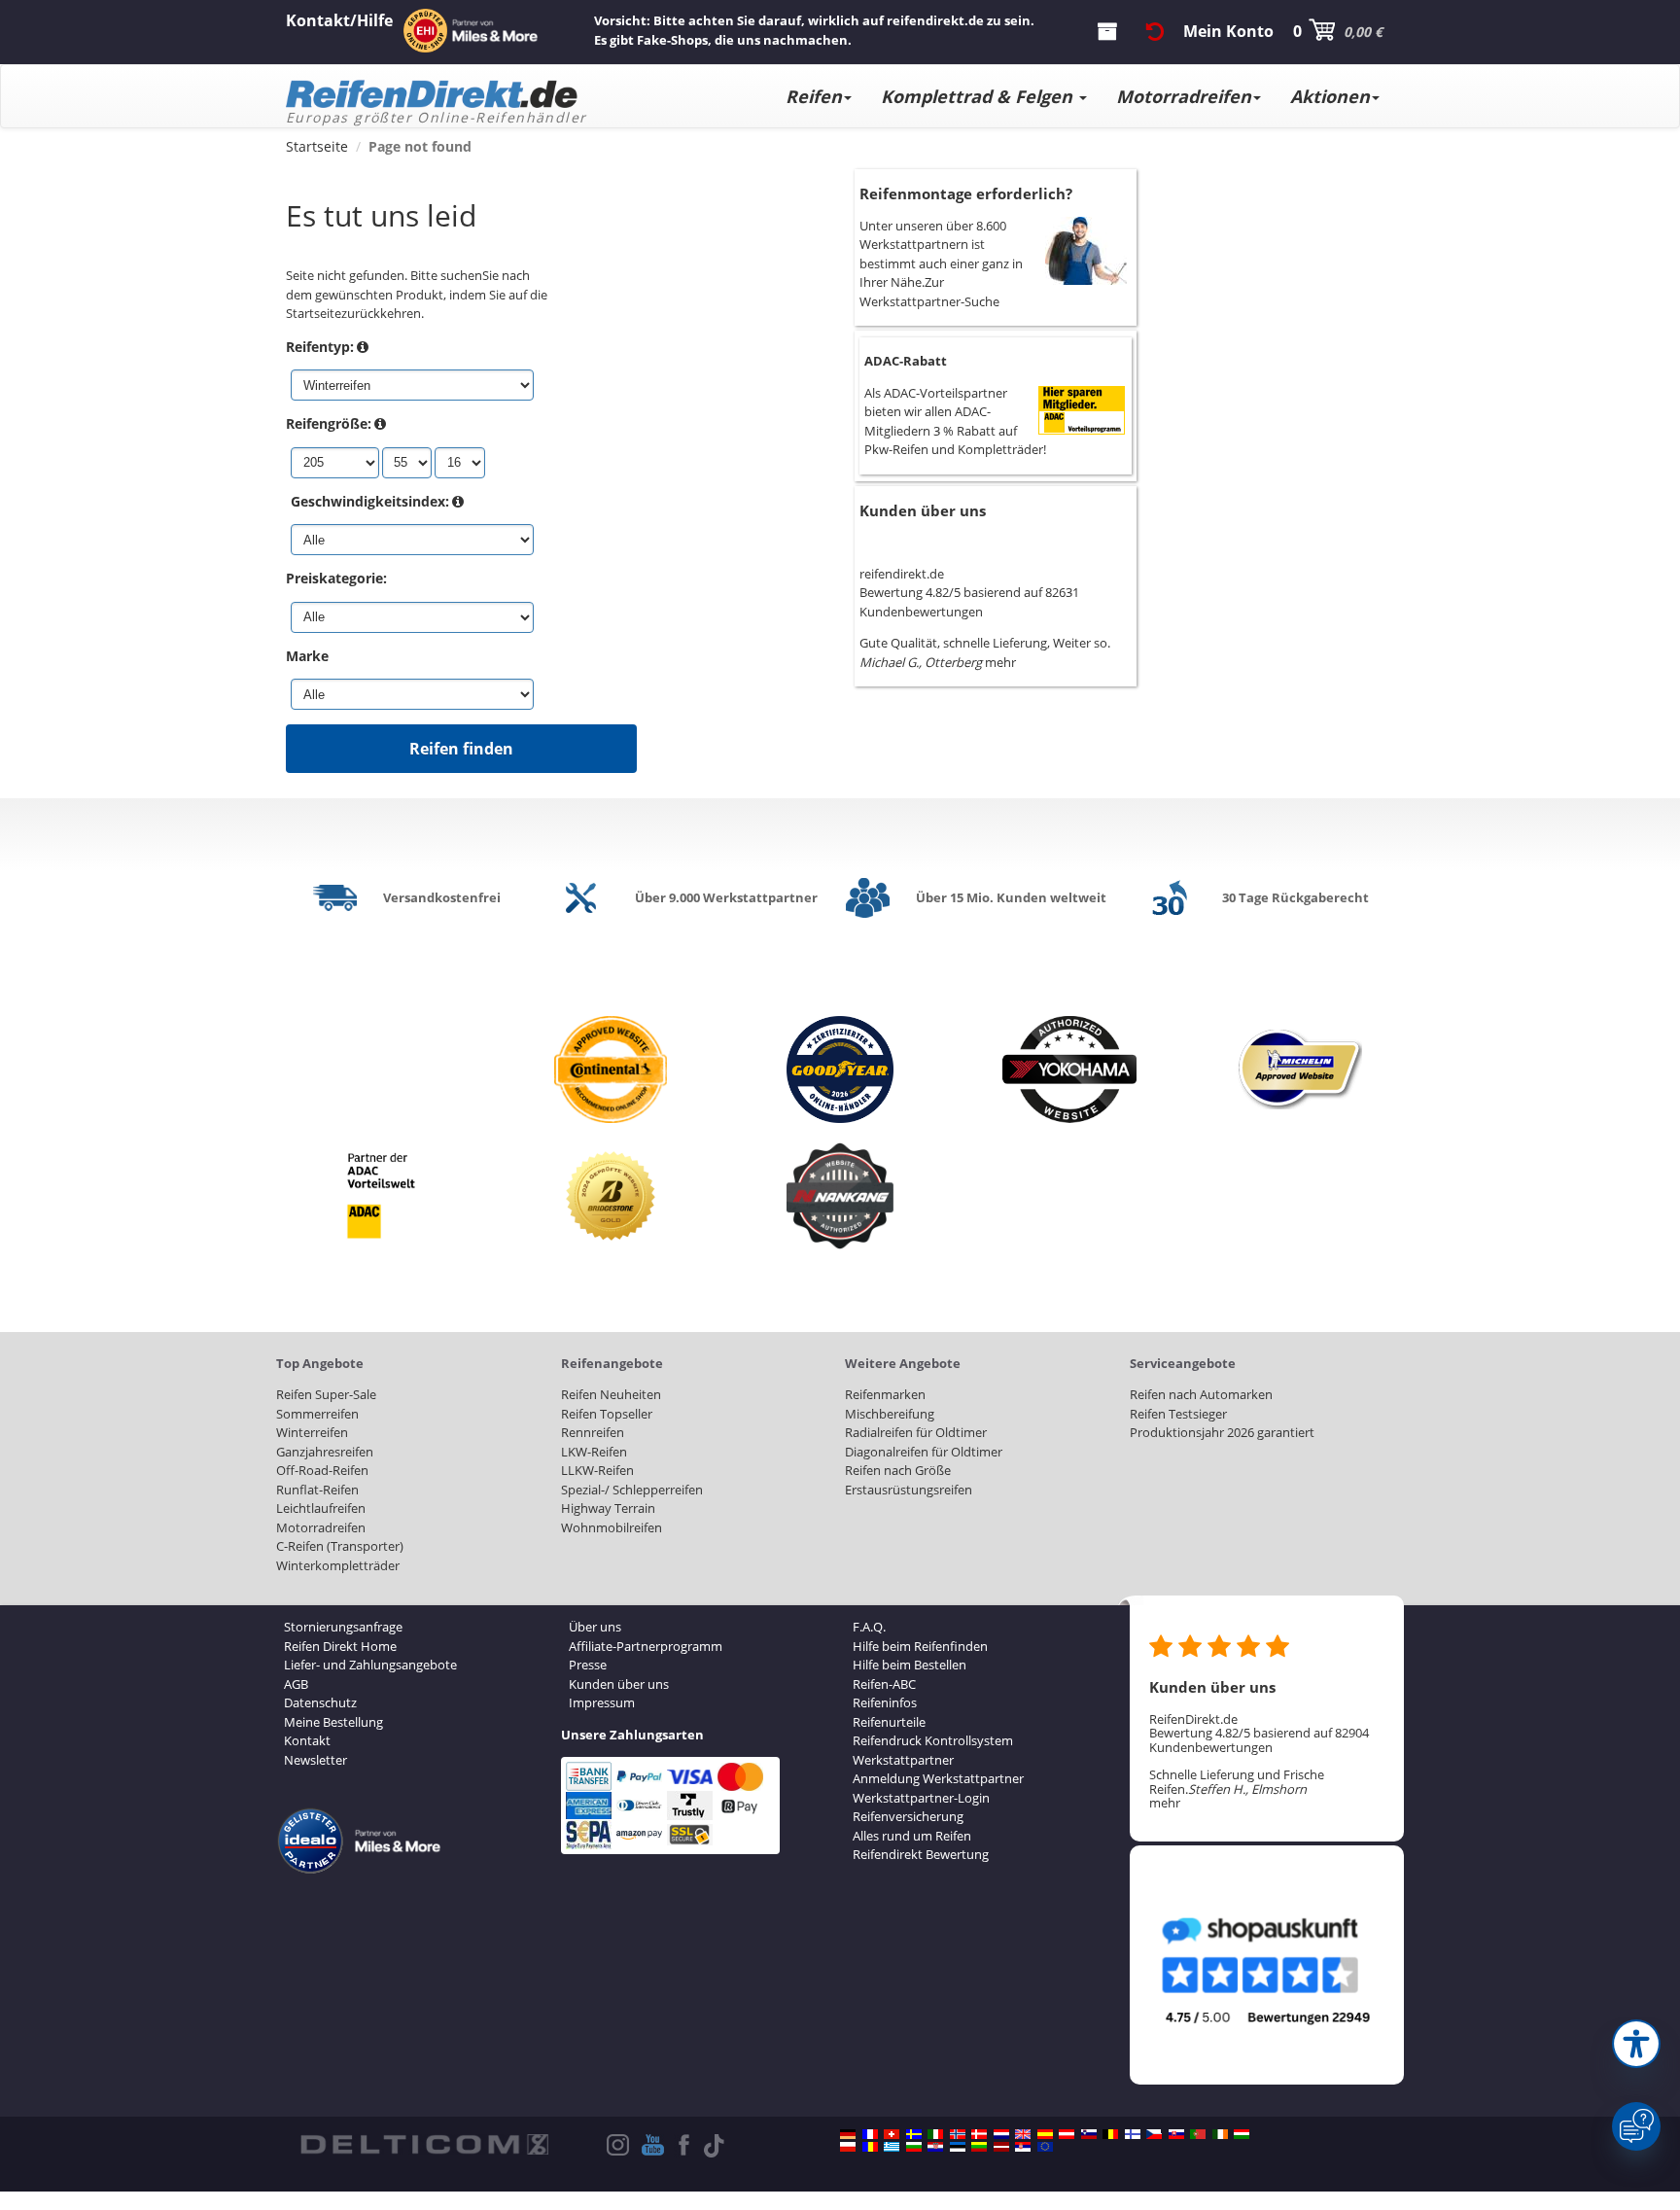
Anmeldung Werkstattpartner (938, 1778)
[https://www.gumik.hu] (1242, 2134)
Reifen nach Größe (898, 1470)
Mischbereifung (890, 1414)
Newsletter (315, 1760)
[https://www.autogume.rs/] (1023, 2147)
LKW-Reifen (594, 1452)
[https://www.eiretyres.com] (1220, 2134)
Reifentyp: (320, 347)
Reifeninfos (885, 1702)
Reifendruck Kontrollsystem (933, 1740)
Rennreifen (593, 1432)
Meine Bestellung (333, 1722)
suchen (461, 275)
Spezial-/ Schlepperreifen (632, 1490)
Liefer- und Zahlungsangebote (370, 1665)
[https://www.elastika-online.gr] (892, 2147)
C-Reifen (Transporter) (340, 1546)
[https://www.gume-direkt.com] (1089, 2134)
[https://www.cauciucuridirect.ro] (870, 2147)
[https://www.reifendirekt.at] (1067, 2134)
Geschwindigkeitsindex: (370, 501)
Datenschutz (320, 1702)
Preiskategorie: (336, 578)
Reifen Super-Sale (326, 1394)
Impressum (602, 1702)
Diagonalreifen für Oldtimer (924, 1452)
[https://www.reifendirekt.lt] (979, 2147)
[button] (1636, 2044)
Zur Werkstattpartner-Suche (929, 292)
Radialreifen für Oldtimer (916, 1432)
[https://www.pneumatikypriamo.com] (1176, 2134)
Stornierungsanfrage (343, 1627)
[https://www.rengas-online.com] (1133, 2134)
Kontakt (307, 1740)
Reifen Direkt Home (340, 1646)
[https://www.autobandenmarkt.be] (1110, 2134)
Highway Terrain (608, 1508)
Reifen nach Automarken (1201, 1394)
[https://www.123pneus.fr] (870, 2134)
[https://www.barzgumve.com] (914, 2147)
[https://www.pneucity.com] (1198, 2134)
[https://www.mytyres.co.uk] (1023, 2134)
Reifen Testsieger (1178, 1414)
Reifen (814, 96)
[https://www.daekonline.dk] (979, 2134)
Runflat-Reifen (317, 1490)
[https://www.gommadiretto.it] (935, 2134)
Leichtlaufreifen (321, 1508)
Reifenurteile (889, 1722)
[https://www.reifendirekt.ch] (892, 2134)
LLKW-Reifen (597, 1470)
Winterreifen (312, 1432)
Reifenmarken (885, 1394)
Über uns (595, 1627)
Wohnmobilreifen (612, 1527)
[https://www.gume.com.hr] (935, 2147)
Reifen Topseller (607, 1414)
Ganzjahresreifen (325, 1452)
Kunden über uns (923, 510)
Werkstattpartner (903, 1760)
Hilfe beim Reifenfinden (920, 1646)
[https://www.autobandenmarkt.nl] (1001, 2134)
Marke (307, 656)
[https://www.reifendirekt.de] (848, 2134)
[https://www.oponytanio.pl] (848, 2147)
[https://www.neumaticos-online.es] (1045, 2134)
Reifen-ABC (884, 1684)
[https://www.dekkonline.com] (958, 2134)
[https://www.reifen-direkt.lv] (1001, 2147)
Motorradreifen (1184, 96)
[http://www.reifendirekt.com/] (1045, 2147)
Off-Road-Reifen (322, 1470)
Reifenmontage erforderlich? (966, 193)
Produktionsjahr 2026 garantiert (1222, 1432)
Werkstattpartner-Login (921, 1798)
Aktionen (1330, 96)
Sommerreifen (317, 1414)
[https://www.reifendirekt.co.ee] (958, 2147)
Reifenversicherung (908, 1816)
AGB (296, 1684)
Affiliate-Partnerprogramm (646, 1646)
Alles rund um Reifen (912, 1836)
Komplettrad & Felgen (979, 96)
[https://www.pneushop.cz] (1154, 2134)
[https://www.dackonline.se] (914, 2134)
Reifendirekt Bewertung (921, 1854)
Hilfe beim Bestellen (910, 1665)
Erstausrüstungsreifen (909, 1490)
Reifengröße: (329, 423)
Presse (588, 1665)
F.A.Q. (869, 1627)
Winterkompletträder (338, 1565)
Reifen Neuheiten (611, 1394)
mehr (1000, 662)
